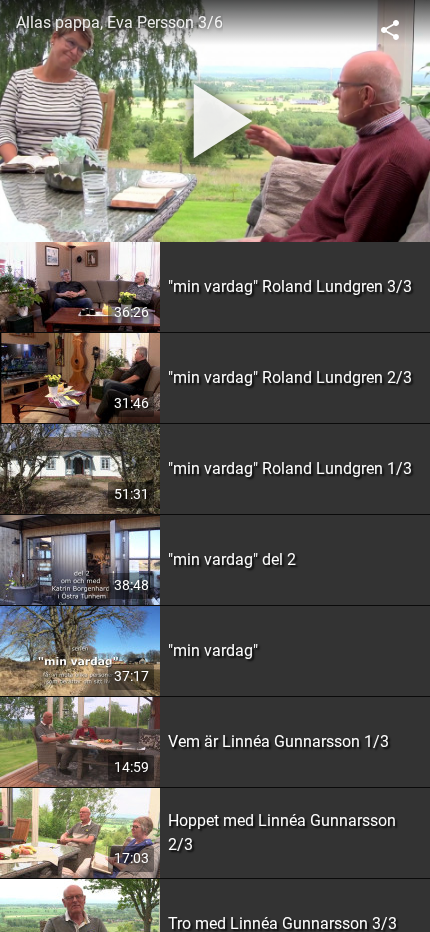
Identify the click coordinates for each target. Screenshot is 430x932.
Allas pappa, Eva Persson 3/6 (119, 22)
